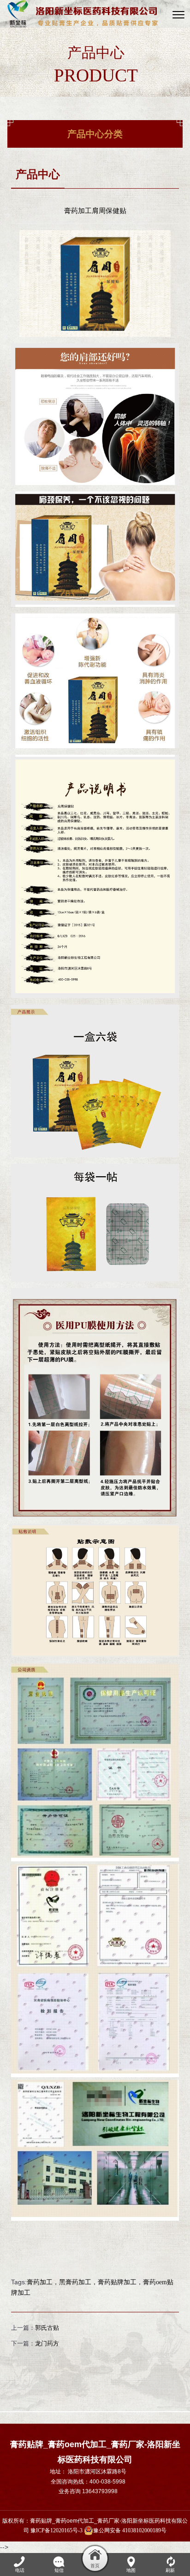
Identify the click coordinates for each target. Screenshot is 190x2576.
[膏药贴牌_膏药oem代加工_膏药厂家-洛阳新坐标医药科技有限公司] (83, 14)
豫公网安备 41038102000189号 (130, 2530)
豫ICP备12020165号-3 (56, 2530)
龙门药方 (47, 2343)
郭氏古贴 (47, 2328)
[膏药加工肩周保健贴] (95, 235)
